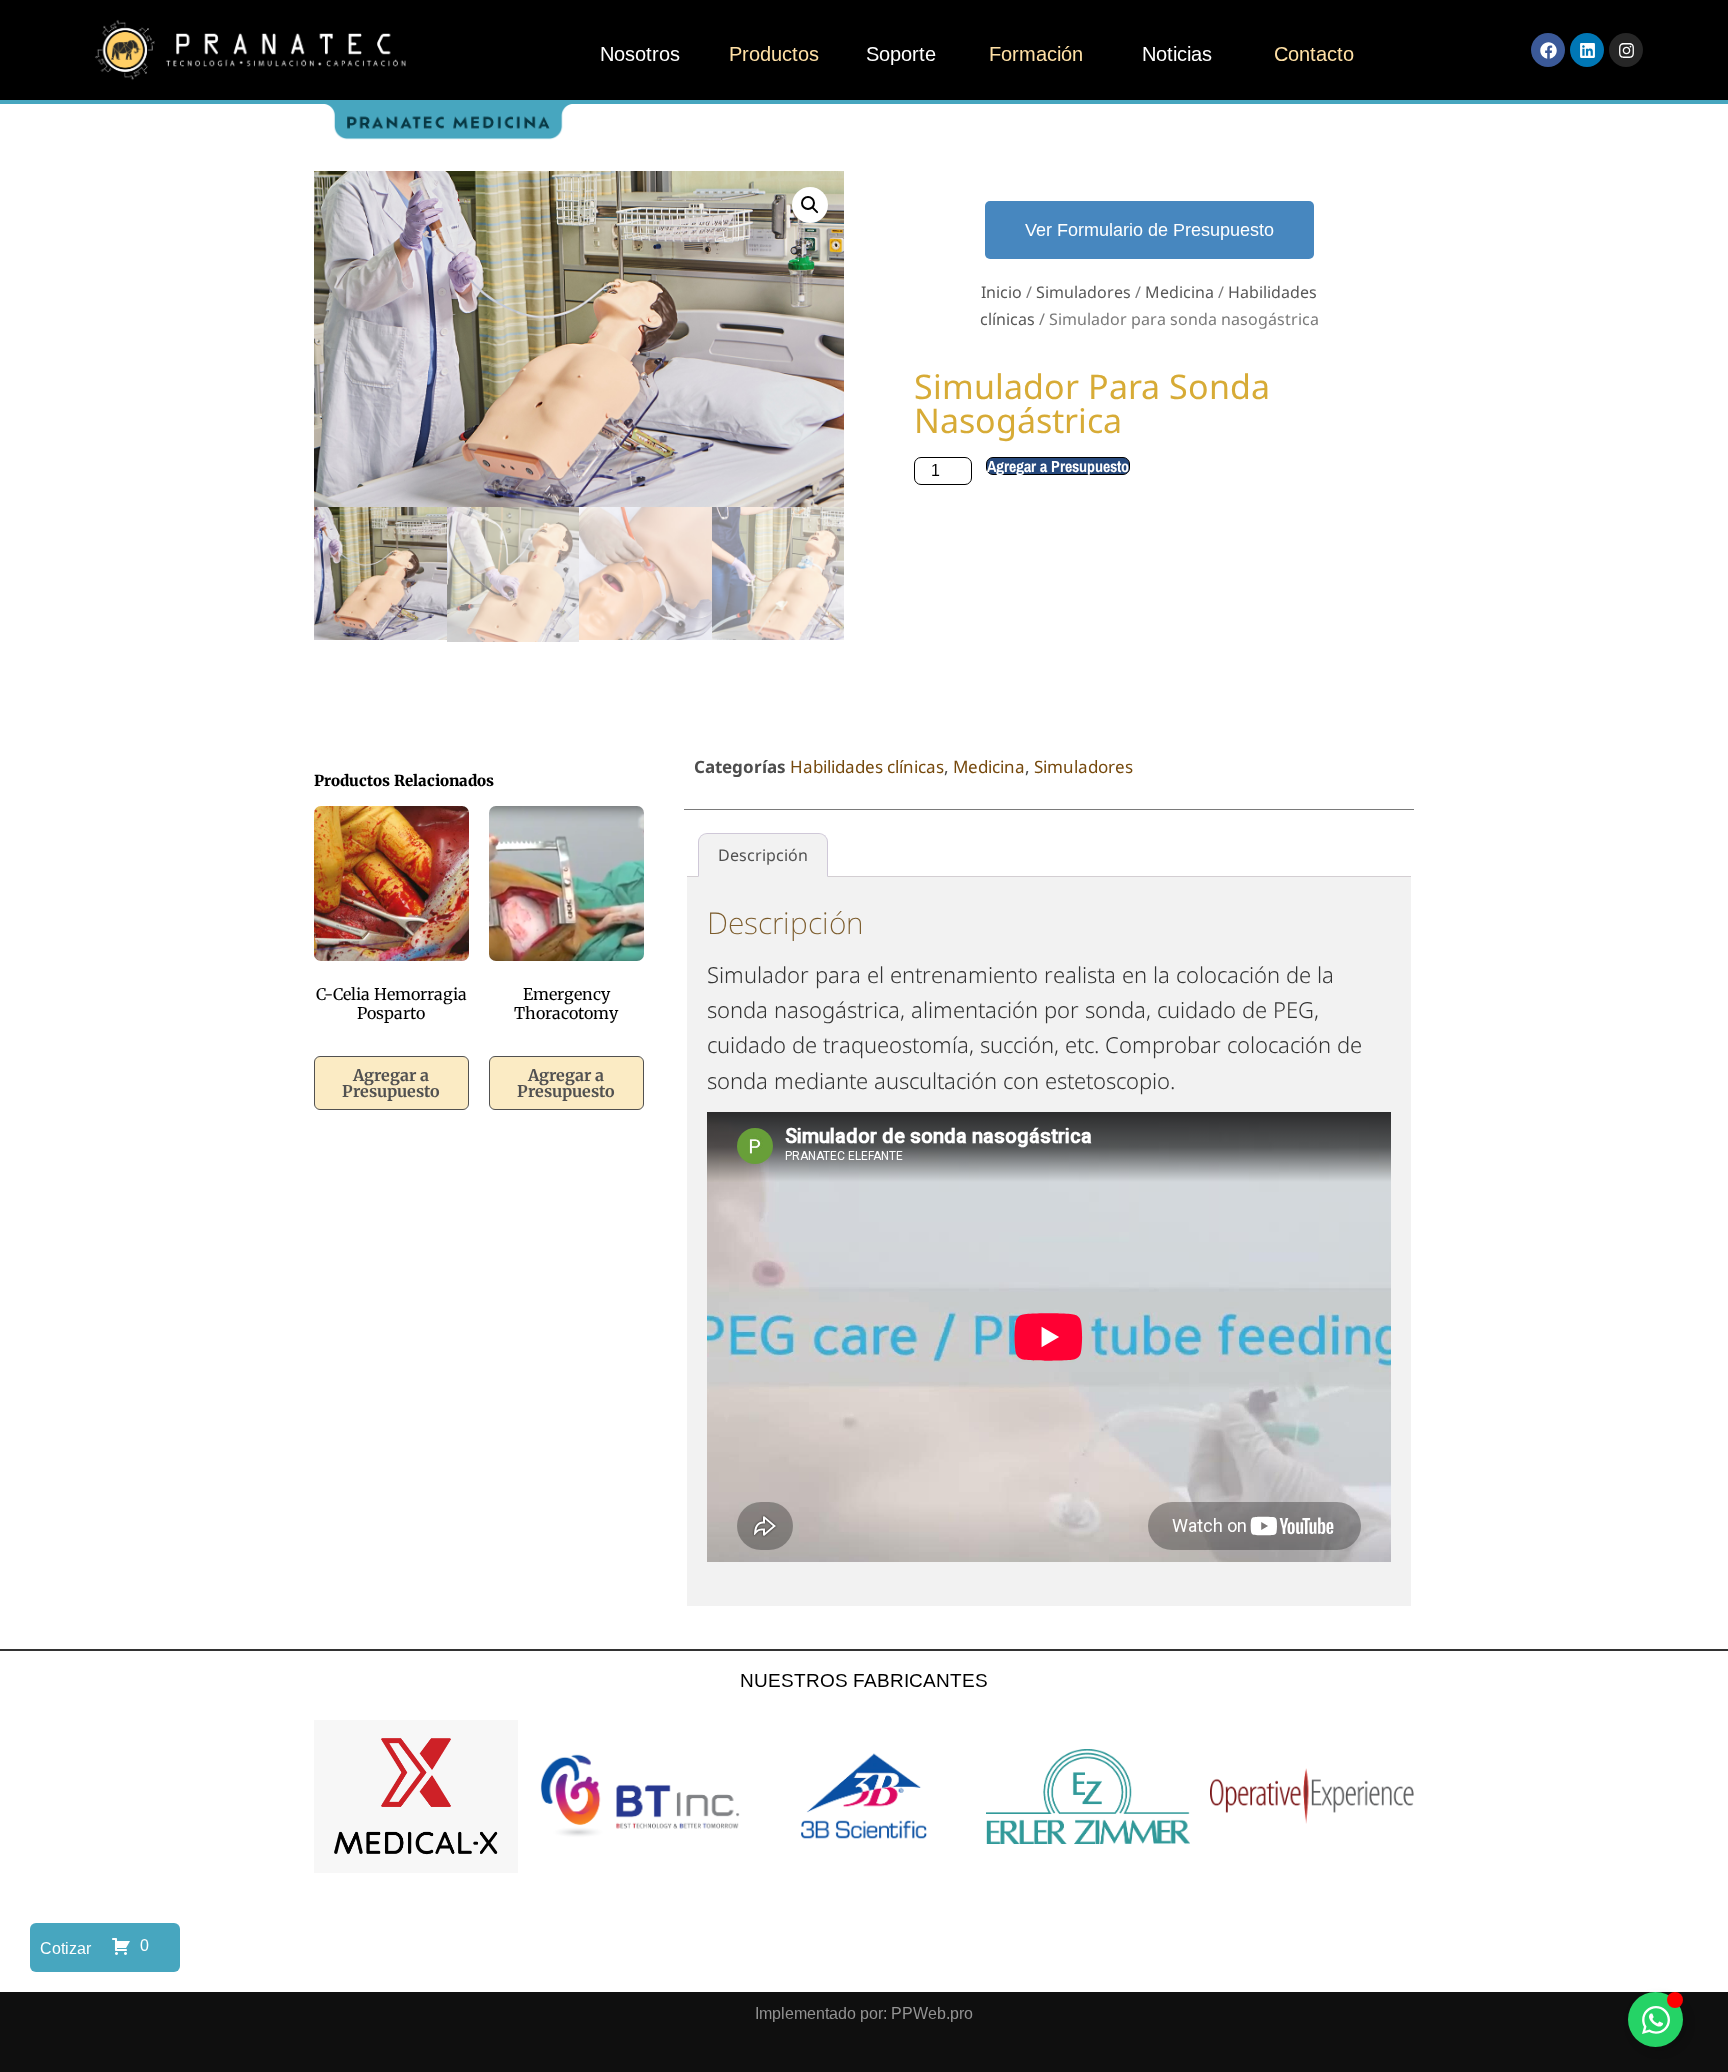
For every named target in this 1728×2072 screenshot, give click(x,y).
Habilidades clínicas (867, 766)
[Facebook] (1548, 50)
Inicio (1001, 292)
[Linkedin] (1587, 50)
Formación (1036, 54)
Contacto (1314, 54)
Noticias (1177, 54)
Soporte (901, 54)
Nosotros (640, 54)
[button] (810, 205)
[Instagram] (1626, 50)
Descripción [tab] (763, 855)
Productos (774, 54)
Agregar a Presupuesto (1058, 466)
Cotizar (65, 1948)
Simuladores (1083, 292)
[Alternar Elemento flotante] (1655, 2019)
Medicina (1179, 292)
